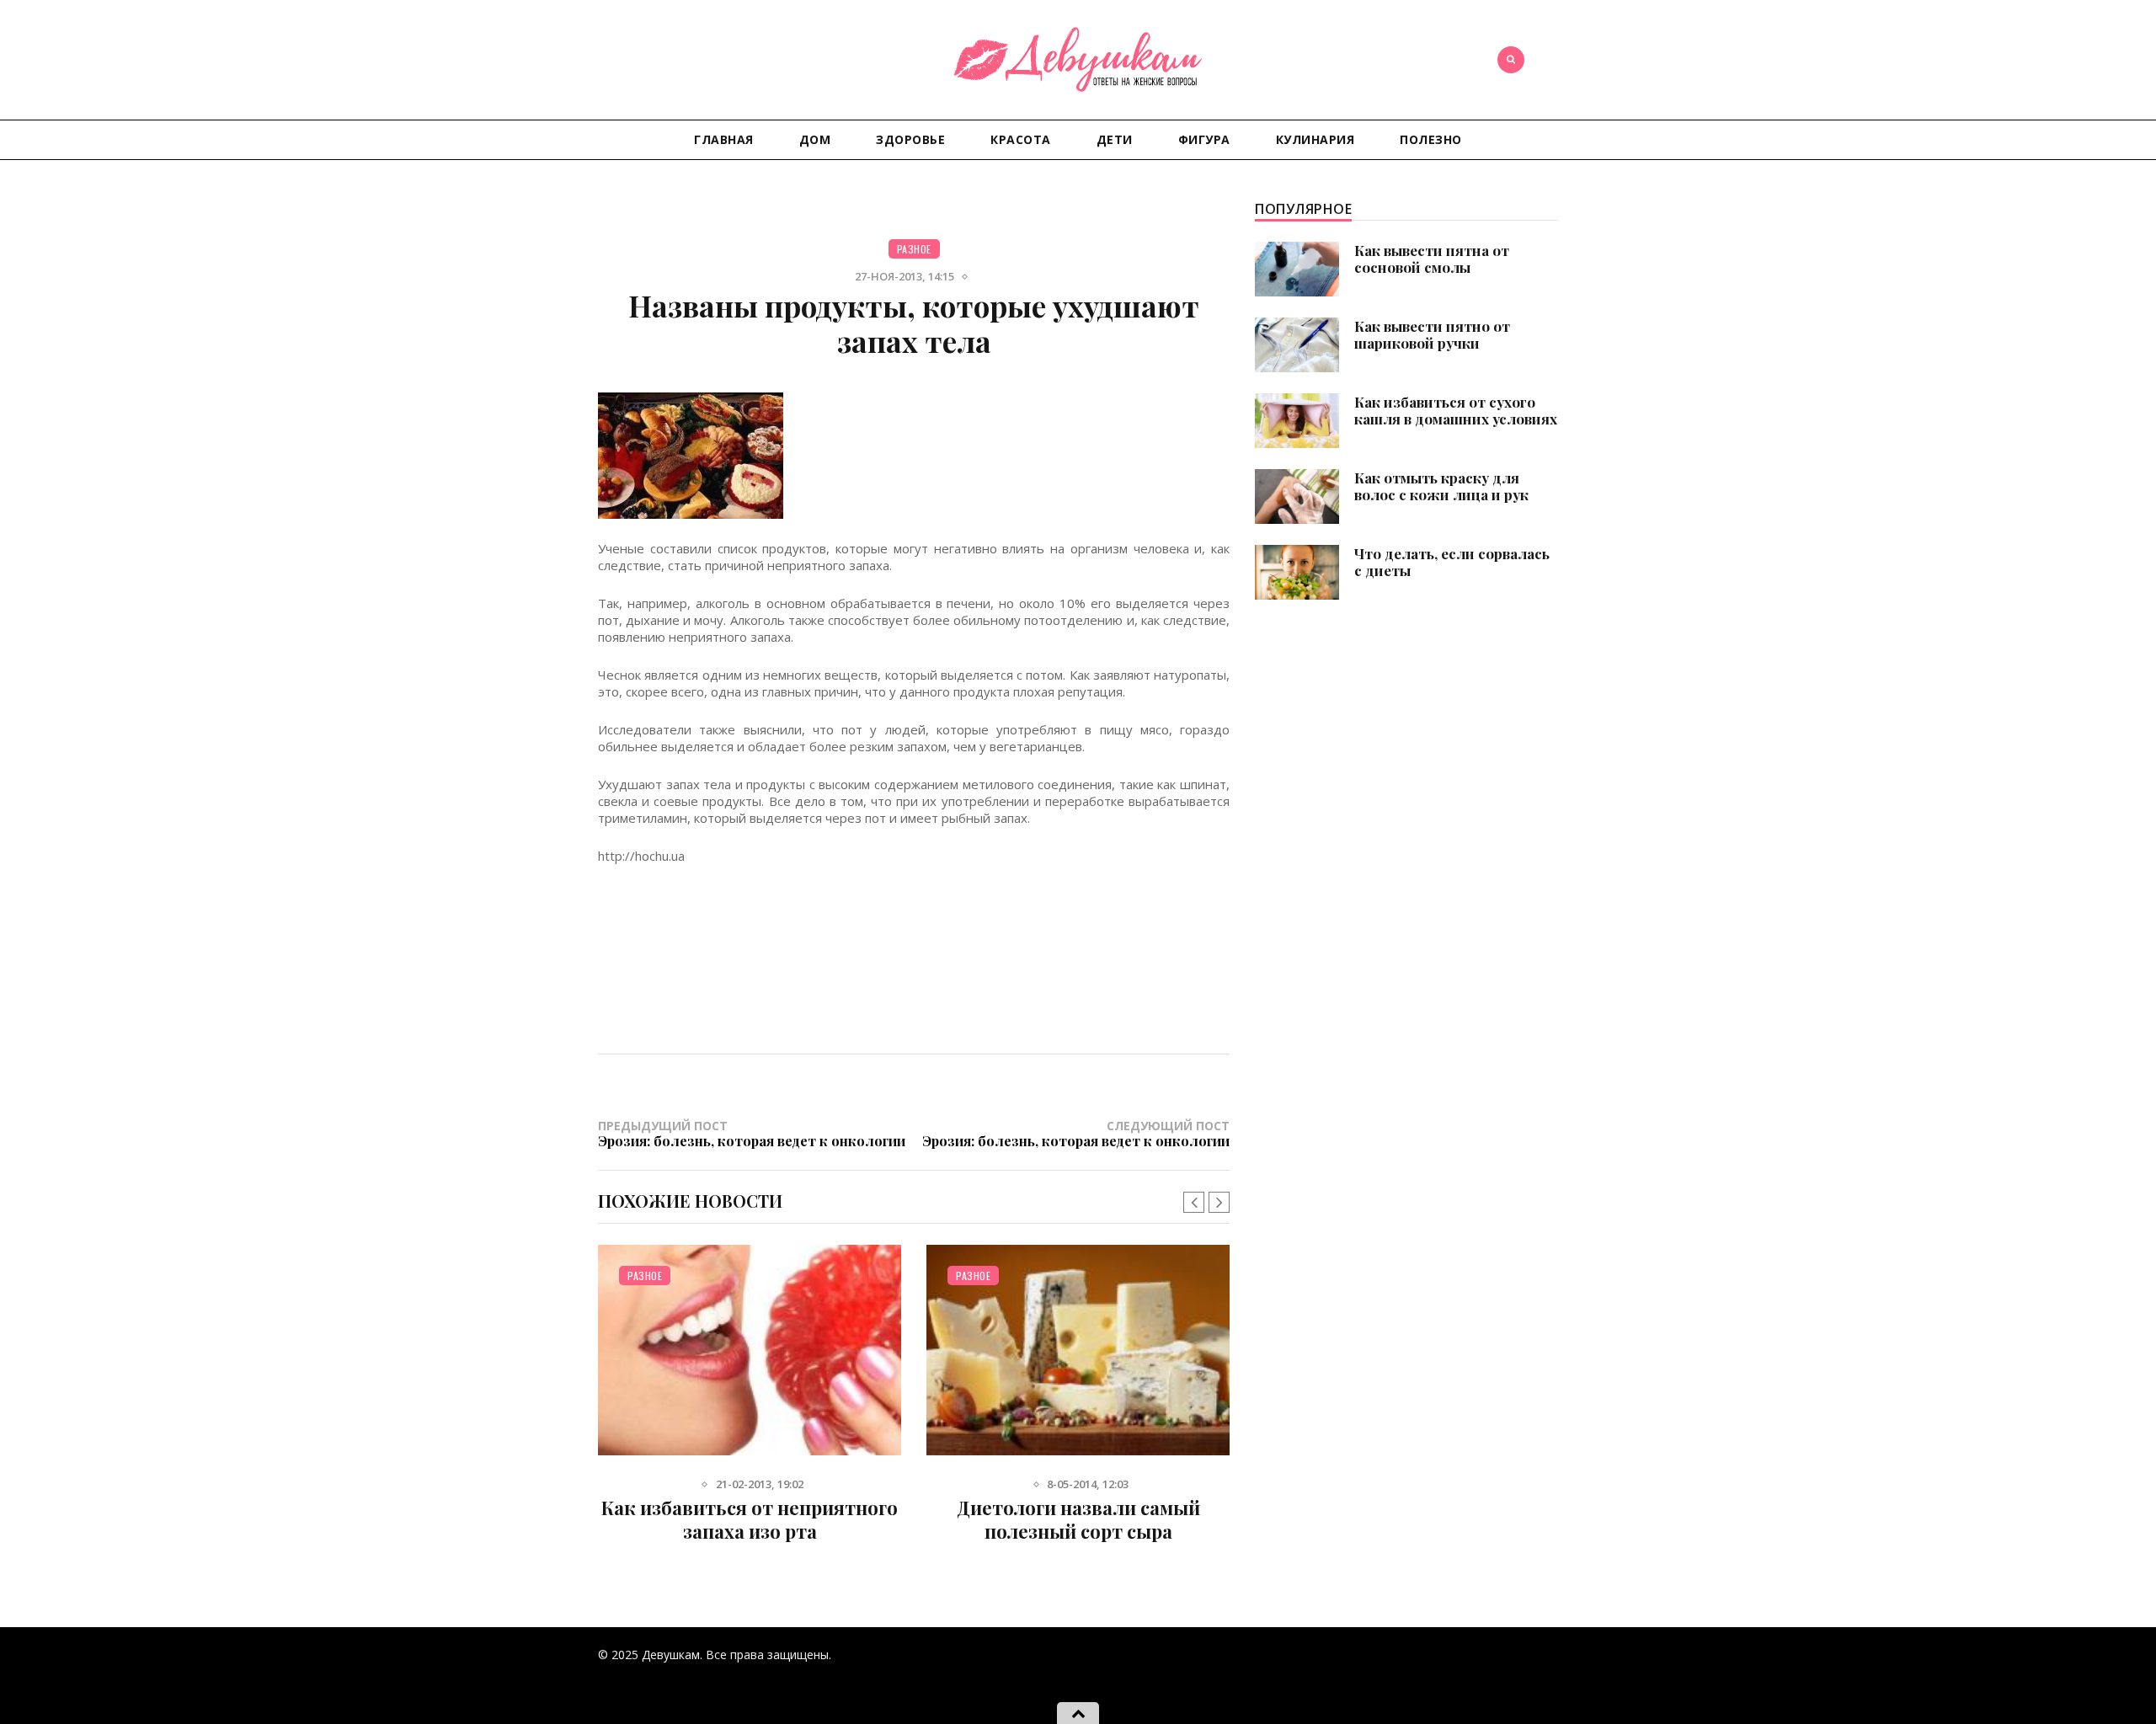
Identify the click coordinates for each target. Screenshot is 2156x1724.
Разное (914, 249)
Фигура (1204, 139)
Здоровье (910, 139)
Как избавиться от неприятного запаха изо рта (750, 1519)
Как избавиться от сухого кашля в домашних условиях (1456, 410)
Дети (1115, 139)
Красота (1021, 139)
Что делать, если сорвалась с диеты (1452, 562)
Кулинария (1315, 139)
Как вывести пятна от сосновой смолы (1432, 259)
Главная (724, 139)
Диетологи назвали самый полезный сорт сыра (1078, 1519)
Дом (815, 139)
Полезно (1431, 139)
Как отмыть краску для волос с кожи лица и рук (1441, 486)
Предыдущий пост (752, 1133)
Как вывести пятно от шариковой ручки (1432, 334)
